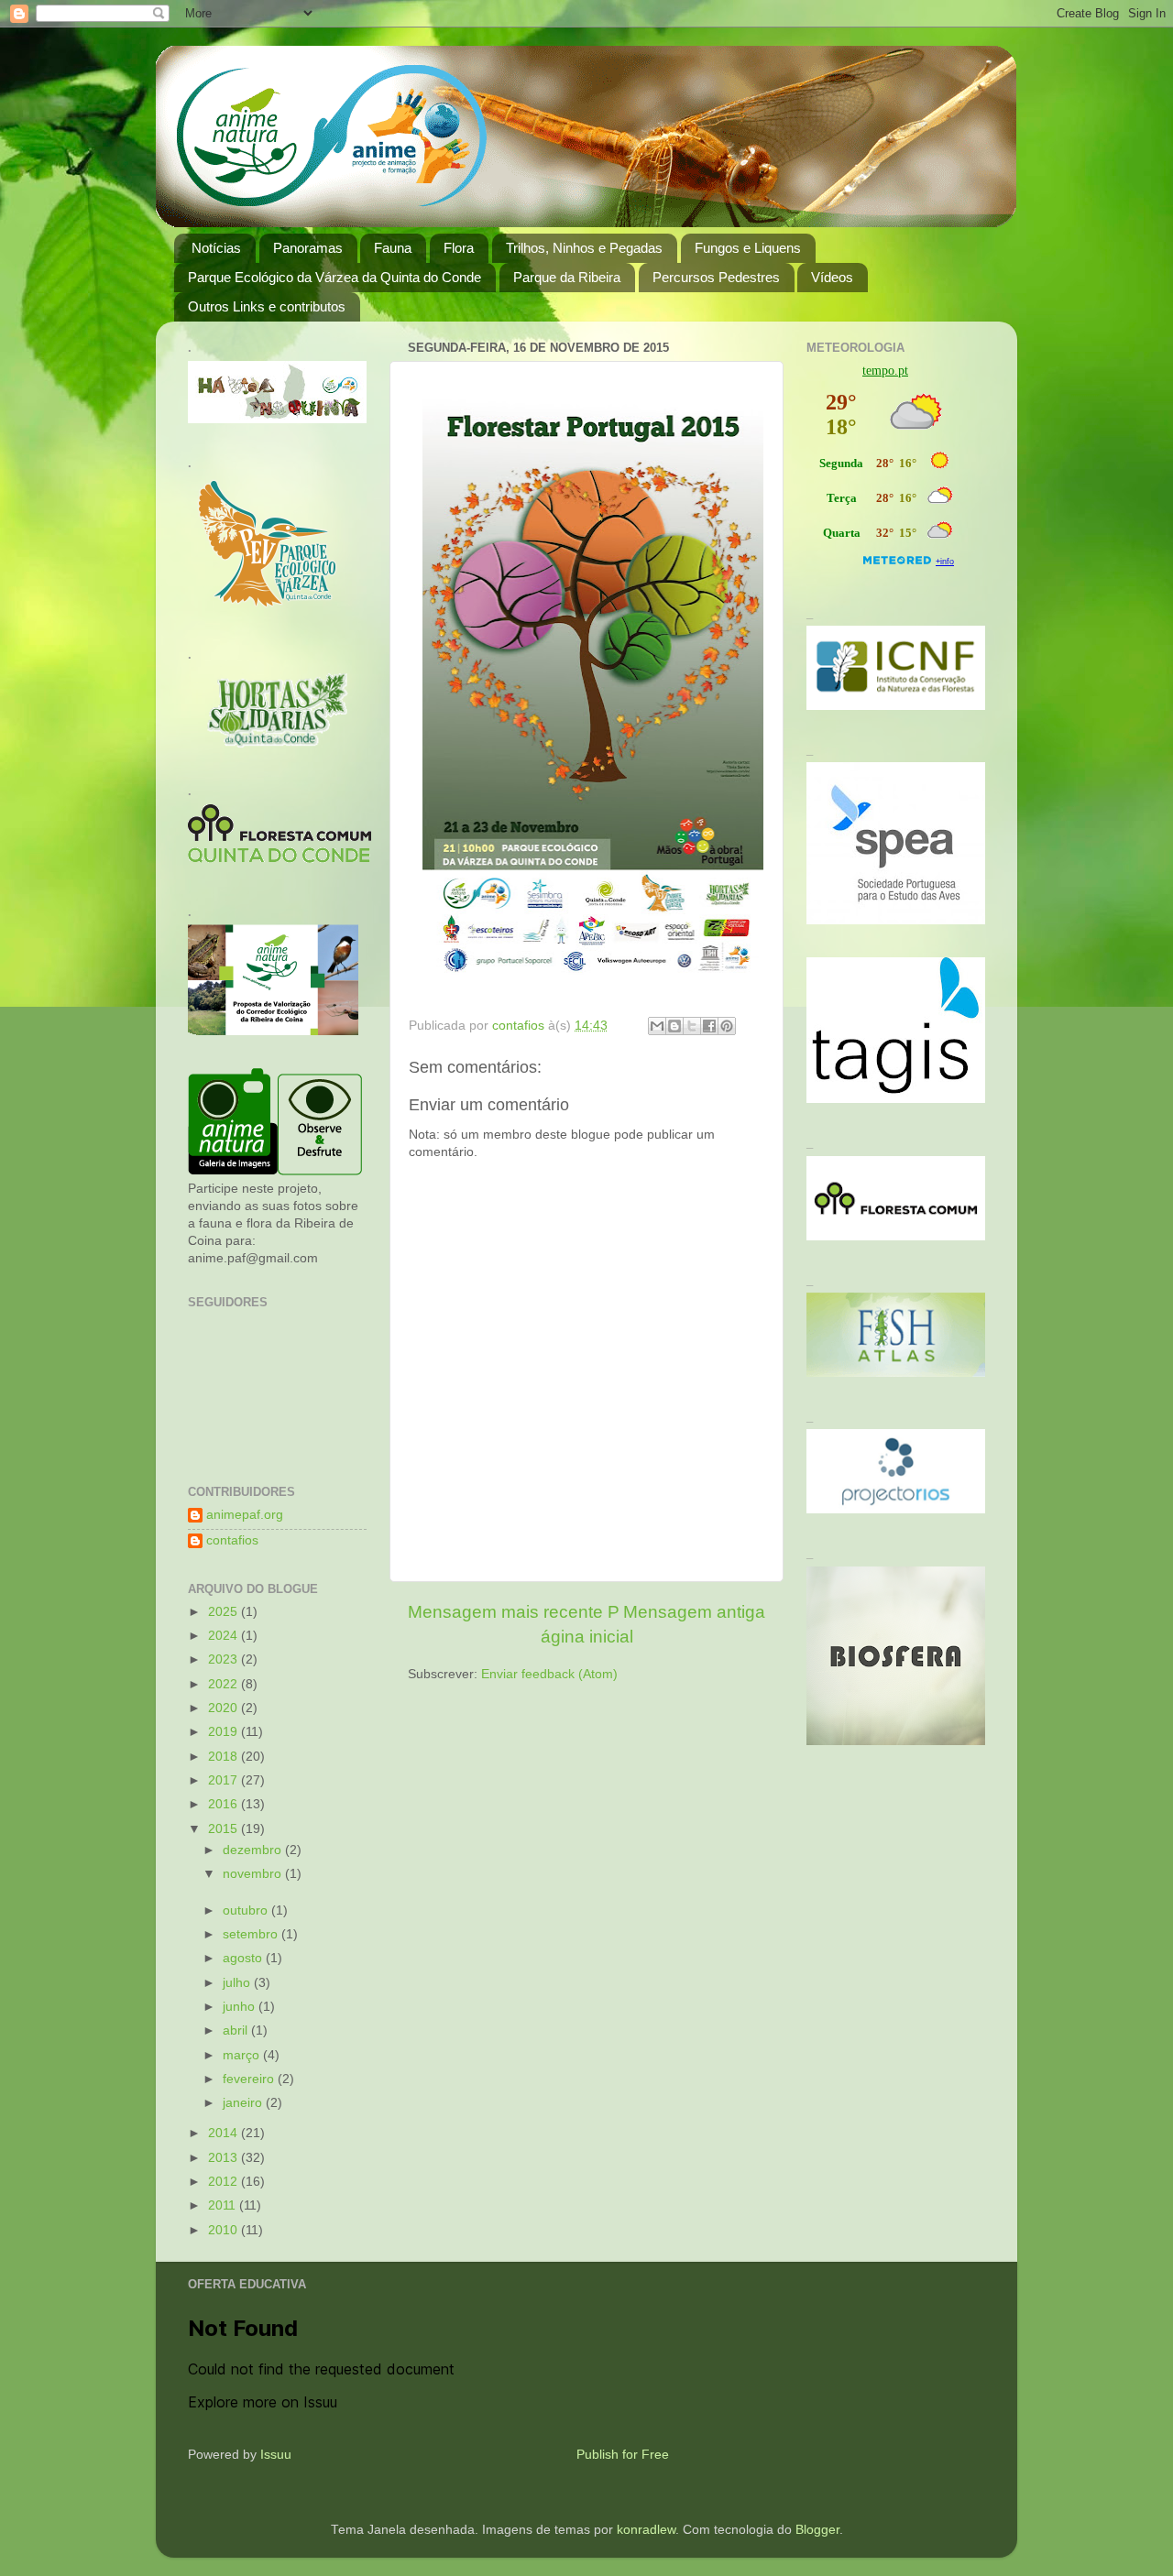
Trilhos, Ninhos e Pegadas (584, 248)
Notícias (216, 248)
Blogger (817, 2530)
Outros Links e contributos (267, 306)
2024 (225, 1636)
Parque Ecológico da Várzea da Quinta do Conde (334, 277)
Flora (459, 248)
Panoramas (308, 248)
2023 (225, 1659)
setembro (252, 1934)
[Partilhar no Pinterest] (727, 1026)
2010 (225, 2230)
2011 (224, 2205)
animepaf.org (245, 1515)
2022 (225, 1684)
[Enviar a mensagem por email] (657, 1026)
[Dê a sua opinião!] (674, 1026)
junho (241, 2007)
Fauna (393, 248)
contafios (232, 1540)
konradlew (646, 2530)
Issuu (276, 2455)
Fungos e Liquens (748, 248)
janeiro (244, 2103)
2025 (225, 1612)
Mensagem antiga (694, 1612)
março (243, 2055)
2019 (225, 1732)
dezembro (254, 1850)
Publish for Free (623, 2455)
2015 (225, 1829)
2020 (225, 1708)
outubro (247, 1910)
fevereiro (250, 2079)
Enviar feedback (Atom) (549, 1674)
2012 (225, 2182)
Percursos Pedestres (716, 277)
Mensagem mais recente (505, 1612)
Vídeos (832, 277)
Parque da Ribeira (567, 277)
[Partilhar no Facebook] (709, 1026)
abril (237, 2030)
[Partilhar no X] (692, 1026)
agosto (244, 1958)
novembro (254, 1874)
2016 (225, 1804)
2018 (225, 1757)
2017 (225, 1780)
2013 (225, 2158)
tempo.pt (885, 371)
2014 (225, 2133)
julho (238, 1983)
